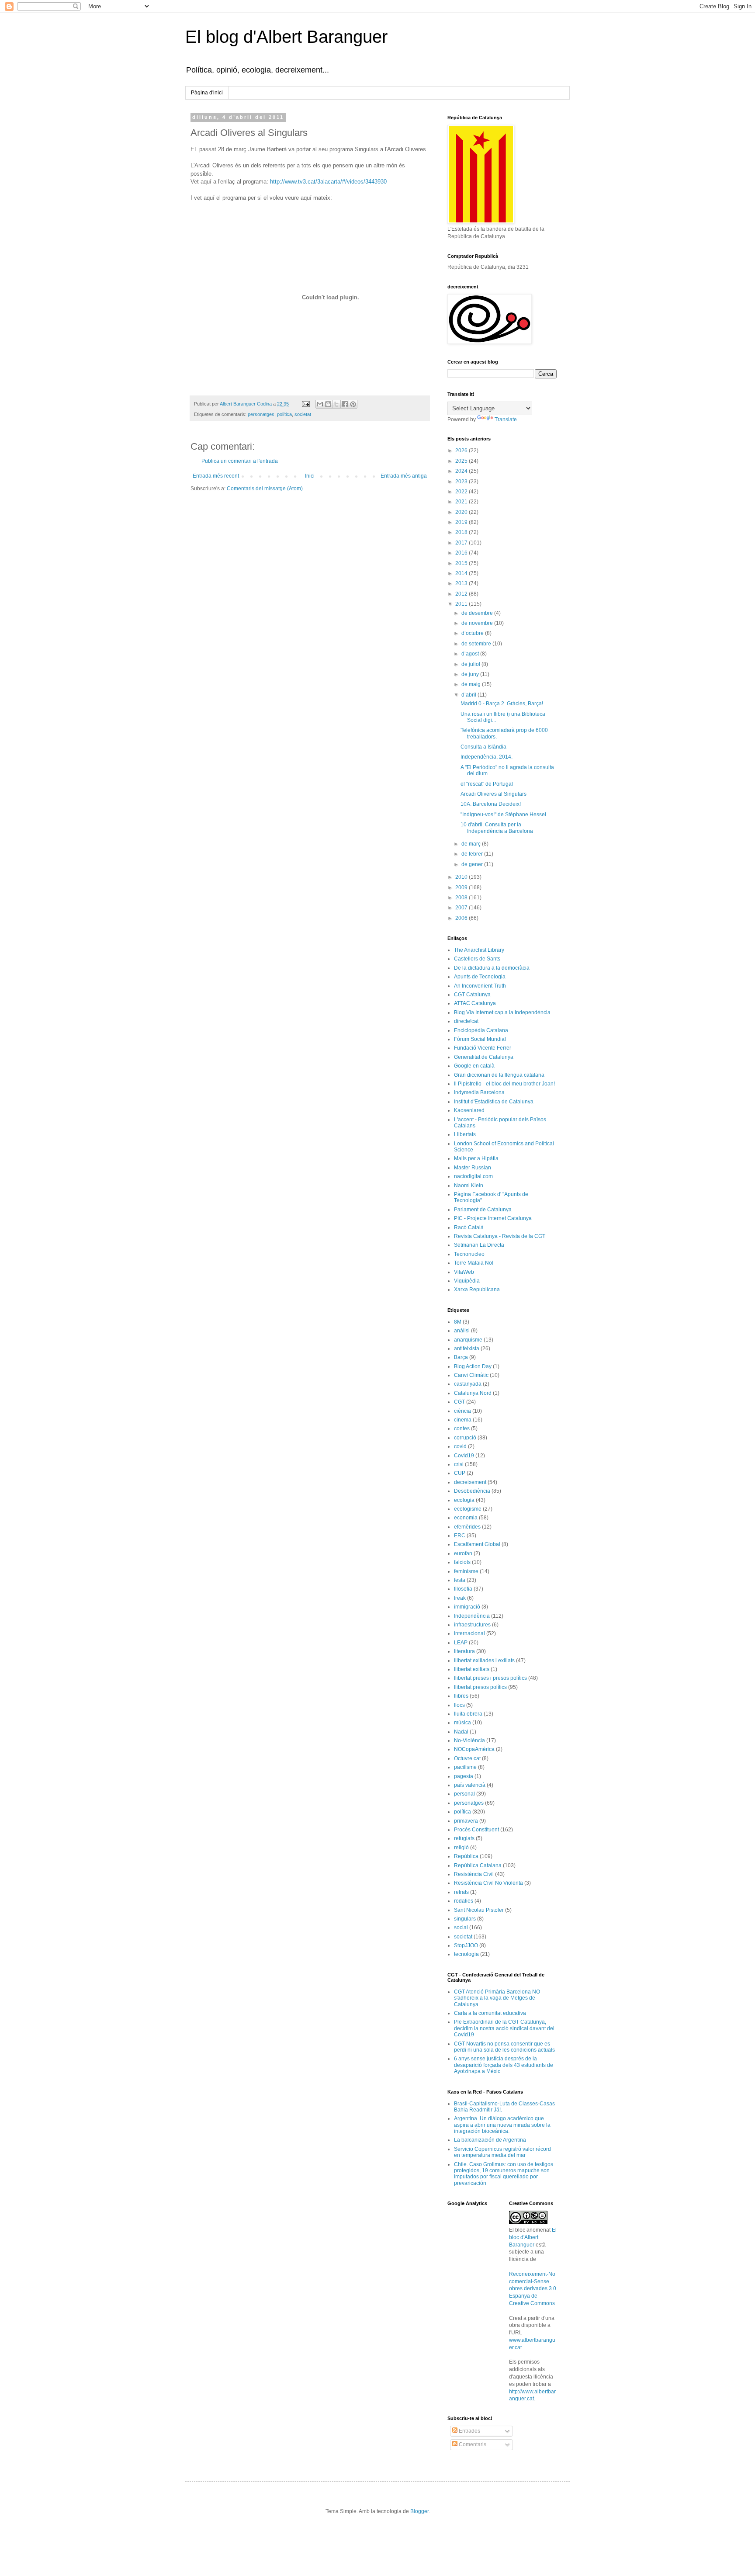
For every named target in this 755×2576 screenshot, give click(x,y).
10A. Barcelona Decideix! (491, 804)
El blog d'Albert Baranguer (286, 37)
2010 (462, 877)
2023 (462, 482)
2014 (462, 573)
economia (466, 1518)
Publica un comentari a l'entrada (240, 461)
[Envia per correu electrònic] (320, 404)
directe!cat (466, 1021)
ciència (462, 1411)
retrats (461, 1892)
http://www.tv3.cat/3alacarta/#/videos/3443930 (328, 182)
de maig (472, 684)
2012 (462, 594)
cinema (463, 1420)
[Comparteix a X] (336, 404)
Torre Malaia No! (474, 1263)
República (466, 1856)
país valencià (470, 1785)
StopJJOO (466, 1945)
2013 (462, 583)
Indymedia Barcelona (479, 1092)
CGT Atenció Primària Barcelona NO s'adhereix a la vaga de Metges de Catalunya (497, 1998)
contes (462, 1428)
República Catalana (478, 1865)
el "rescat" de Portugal (487, 784)
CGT (459, 1402)
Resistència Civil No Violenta (488, 1883)
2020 (462, 512)
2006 (462, 918)
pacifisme (465, 1767)
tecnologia (466, 1954)
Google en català (474, 1066)
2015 (462, 563)
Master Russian (473, 1168)
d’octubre (473, 633)
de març (472, 844)
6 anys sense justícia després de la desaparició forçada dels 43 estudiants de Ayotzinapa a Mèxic (504, 2065)
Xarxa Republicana (477, 1290)
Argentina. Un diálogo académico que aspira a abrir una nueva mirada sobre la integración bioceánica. (502, 2125)
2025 (462, 461)
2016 (462, 553)
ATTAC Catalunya (475, 1003)
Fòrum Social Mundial (480, 1039)
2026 (462, 451)
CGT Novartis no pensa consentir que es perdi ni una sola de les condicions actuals (504, 2047)
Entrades (469, 2431)
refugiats (464, 1838)
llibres (461, 1696)
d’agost (471, 654)
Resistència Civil (474, 1874)
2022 (462, 492)
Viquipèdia (467, 1281)
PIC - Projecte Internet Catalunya (493, 1218)
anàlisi (462, 1331)
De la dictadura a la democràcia (492, 968)
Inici (310, 476)
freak (460, 1598)
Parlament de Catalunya (483, 1210)
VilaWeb (464, 1272)
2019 (462, 522)
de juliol (471, 664)
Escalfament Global (477, 1544)
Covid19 (464, 1456)
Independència (472, 1616)
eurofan (463, 1553)
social (461, 1928)
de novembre (478, 623)
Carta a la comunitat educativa (490, 2013)
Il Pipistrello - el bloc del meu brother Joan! (504, 1084)
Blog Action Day (473, 1366)
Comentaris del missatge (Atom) (265, 489)
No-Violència (469, 1740)
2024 (462, 471)
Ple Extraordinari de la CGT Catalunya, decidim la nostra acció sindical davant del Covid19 (504, 2028)
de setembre (477, 644)
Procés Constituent (476, 1830)
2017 (462, 543)
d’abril (469, 695)
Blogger (419, 2511)
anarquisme (468, 1340)
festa (460, 1580)
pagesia (464, 1776)
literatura (464, 1651)
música (462, 1723)
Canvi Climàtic (471, 1375)
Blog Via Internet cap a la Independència (502, 1012)
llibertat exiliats (472, 1669)
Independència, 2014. (487, 757)
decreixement (470, 1482)
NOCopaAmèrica (474, 1749)
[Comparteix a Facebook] (345, 404)
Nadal (461, 1732)
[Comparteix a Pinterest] (353, 404)
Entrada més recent (216, 476)
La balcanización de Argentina (490, 2140)
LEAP (461, 1643)
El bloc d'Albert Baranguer (533, 2237)
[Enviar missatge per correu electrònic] (305, 404)
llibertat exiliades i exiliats (484, 1661)
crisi (459, 1464)
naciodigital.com (473, 1176)
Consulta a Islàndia (483, 747)
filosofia (463, 1589)
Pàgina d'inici (207, 93)
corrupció (465, 1438)
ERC (460, 1536)
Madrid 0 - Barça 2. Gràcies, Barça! (502, 704)
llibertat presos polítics (480, 1687)
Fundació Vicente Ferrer (483, 1048)
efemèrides (467, 1527)
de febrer (473, 854)
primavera (466, 1821)
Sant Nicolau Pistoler (479, 1910)
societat (303, 414)
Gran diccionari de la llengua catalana (499, 1075)
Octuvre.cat (467, 1758)
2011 (462, 604)
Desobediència (472, 1491)
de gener (473, 864)
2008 (462, 898)
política (284, 414)
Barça (461, 1357)
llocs (459, 1705)
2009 (462, 888)
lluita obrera (468, 1714)
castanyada (468, 1384)
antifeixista (467, 1349)
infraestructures (472, 1625)
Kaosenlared (469, 1110)
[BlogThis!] (328, 404)
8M (458, 1322)
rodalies (464, 1901)
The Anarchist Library (479, 950)
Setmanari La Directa (479, 1245)
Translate (506, 420)
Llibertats (465, 1134)
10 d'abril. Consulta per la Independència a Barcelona (497, 828)
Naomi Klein (469, 1186)
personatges (261, 414)
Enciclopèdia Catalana (481, 1030)
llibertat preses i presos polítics (490, 1678)
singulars (465, 1919)
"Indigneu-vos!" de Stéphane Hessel (503, 815)
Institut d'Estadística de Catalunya (494, 1102)
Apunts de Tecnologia (480, 977)
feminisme (466, 1571)
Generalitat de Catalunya (484, 1057)
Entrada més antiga (404, 476)
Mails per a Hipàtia (476, 1158)
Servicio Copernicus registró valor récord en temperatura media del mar (502, 2152)
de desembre (478, 613)
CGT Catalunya (472, 995)
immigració (467, 1607)
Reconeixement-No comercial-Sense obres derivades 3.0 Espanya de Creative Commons (533, 2289)
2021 (462, 502)
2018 (462, 532)
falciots (462, 1562)
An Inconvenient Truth (480, 986)
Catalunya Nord (473, 1393)
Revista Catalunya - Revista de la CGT (500, 1236)
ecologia (464, 1500)
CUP (460, 1473)
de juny (471, 674)
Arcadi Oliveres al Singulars (494, 794)
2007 (462, 908)
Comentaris (472, 2444)
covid (460, 1446)
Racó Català (469, 1227)
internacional (469, 1633)
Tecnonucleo (469, 1254)
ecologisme (468, 1509)
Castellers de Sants (477, 959)
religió (461, 1848)
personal (464, 1794)
